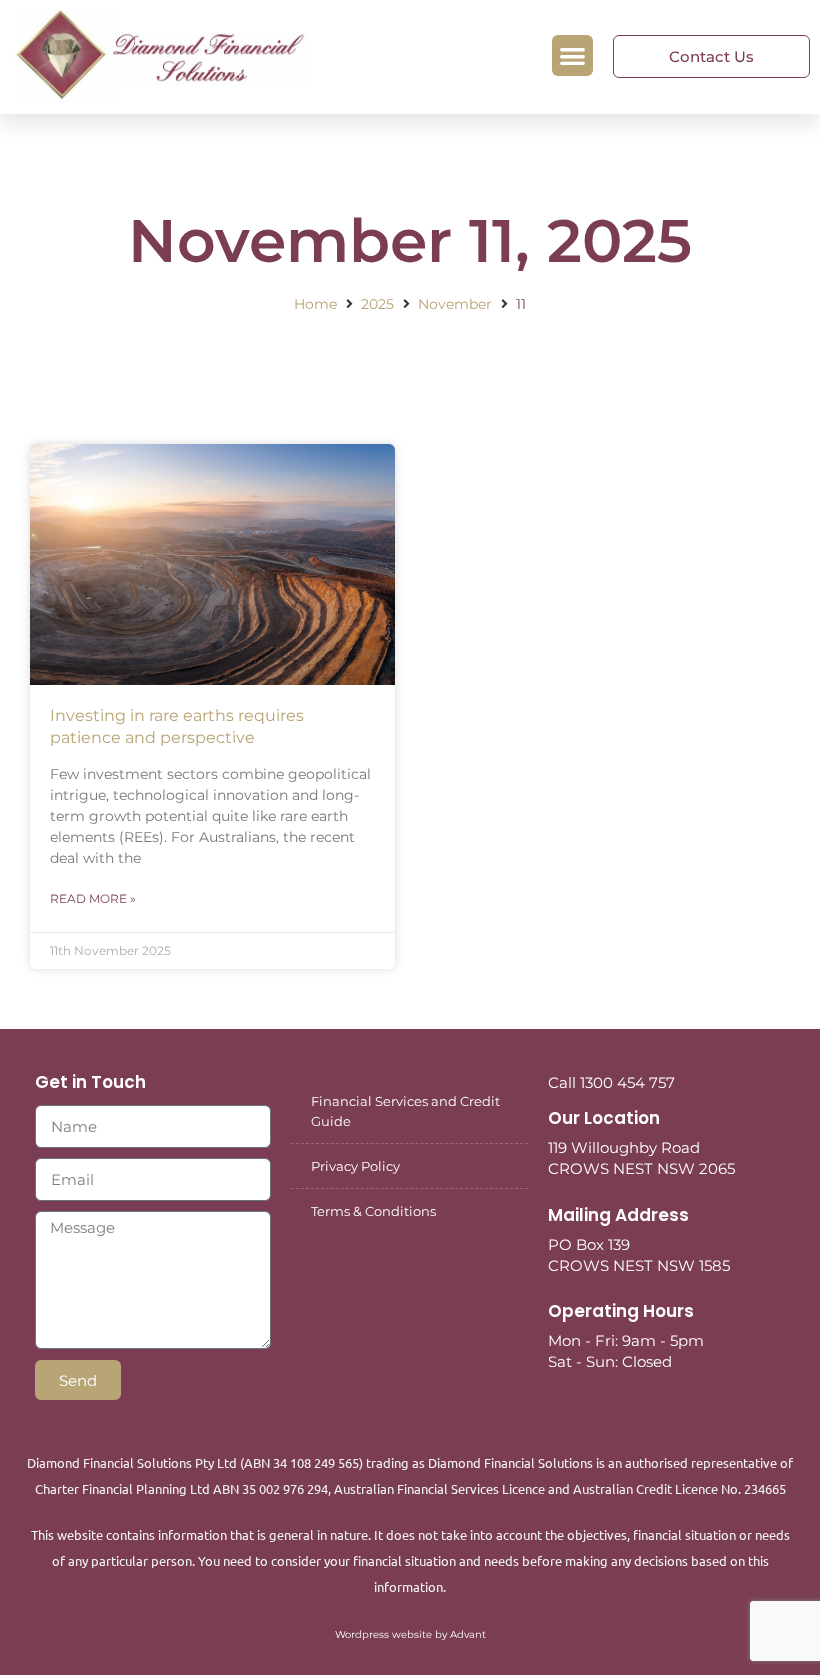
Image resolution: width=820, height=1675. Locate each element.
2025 (377, 304)
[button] (572, 55)
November (455, 304)
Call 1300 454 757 (611, 1082)
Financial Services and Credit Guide (405, 1111)
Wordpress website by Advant (410, 1634)
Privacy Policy (355, 1166)
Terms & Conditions (373, 1211)
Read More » (93, 898)
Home (315, 304)
